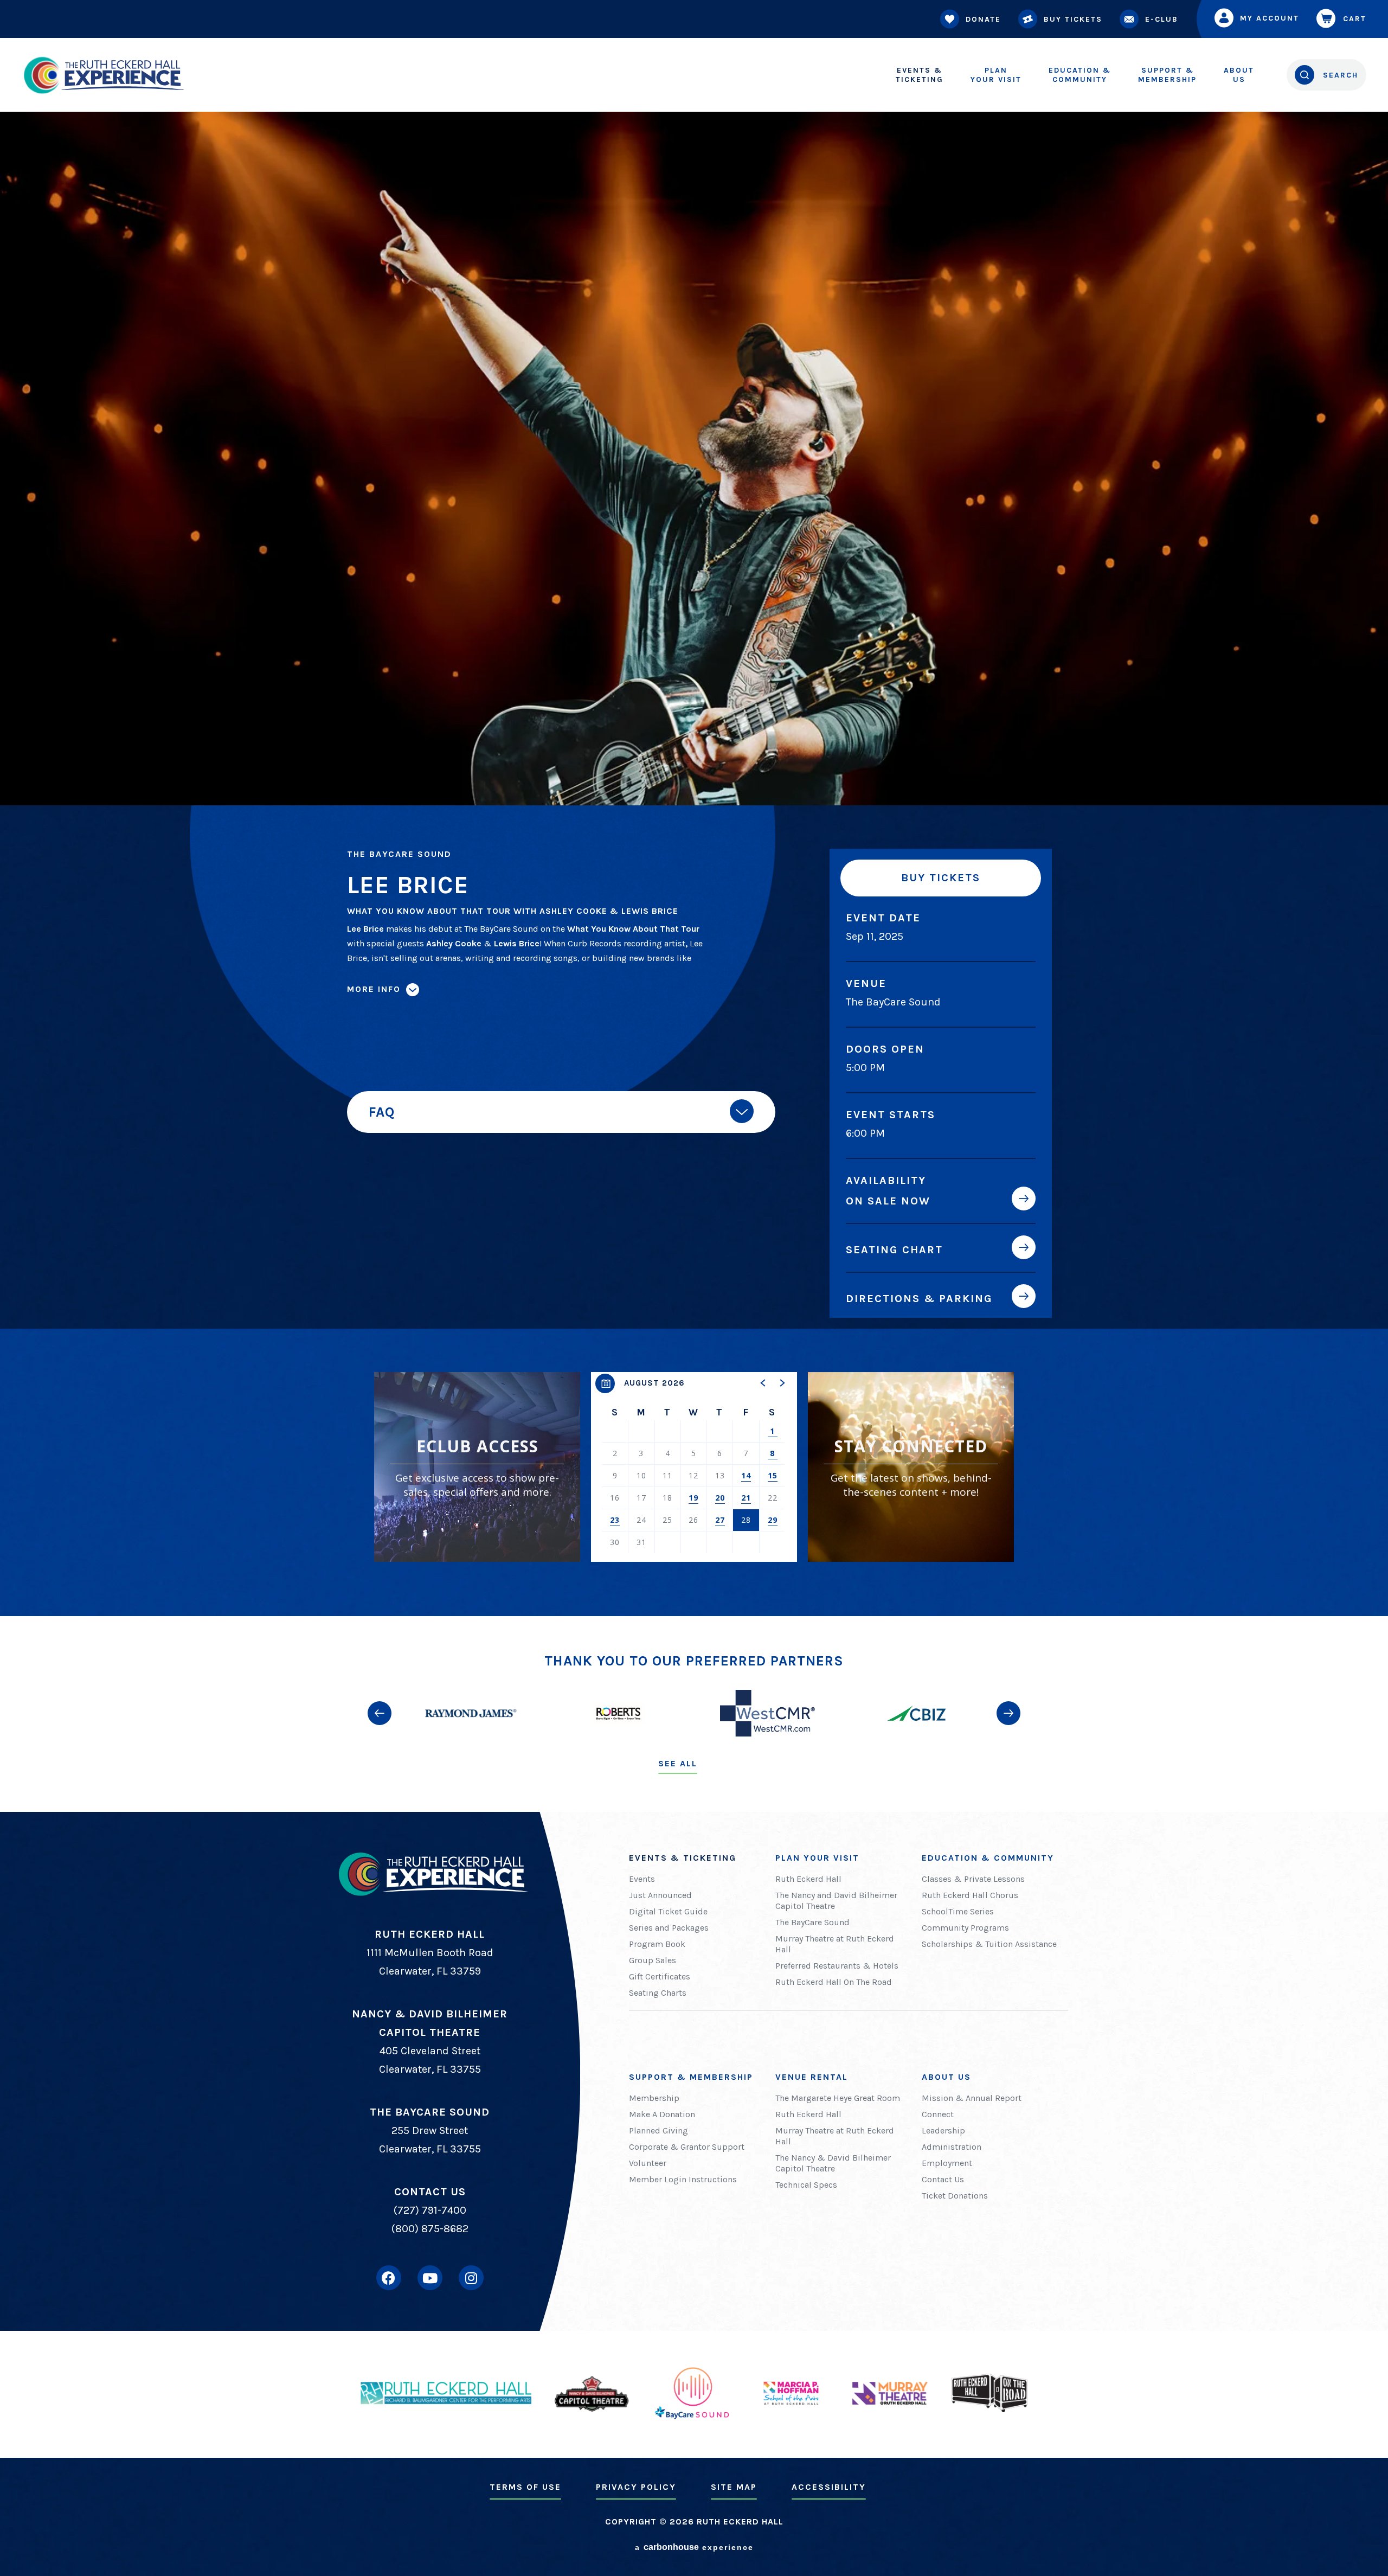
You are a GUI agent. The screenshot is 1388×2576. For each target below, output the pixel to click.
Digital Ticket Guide (668, 1911)
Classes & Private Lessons (973, 1879)
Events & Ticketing (683, 1858)
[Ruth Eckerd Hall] (103, 75)
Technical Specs (806, 2185)
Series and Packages (669, 1928)
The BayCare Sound (812, 1922)
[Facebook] (389, 2278)
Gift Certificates (660, 1976)
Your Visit (996, 75)
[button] (763, 1383)
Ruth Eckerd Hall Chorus (970, 1895)
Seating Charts (658, 1993)
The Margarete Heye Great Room (838, 2098)
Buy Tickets (1073, 19)
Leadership (943, 2130)
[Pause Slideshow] (1011, 1670)
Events (642, 1879)
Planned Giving (658, 2130)
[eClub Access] (477, 1467)
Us (1239, 75)
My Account (1270, 18)
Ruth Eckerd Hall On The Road (834, 1982)
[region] (694, 1467)
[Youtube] (430, 2278)
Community (1080, 75)
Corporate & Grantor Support (687, 2147)
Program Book (657, 1944)
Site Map (734, 2487)
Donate (983, 19)
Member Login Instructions (683, 2179)
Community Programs (965, 1928)
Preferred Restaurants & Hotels (837, 1966)
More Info (374, 989)
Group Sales (653, 1960)
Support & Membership (691, 2077)
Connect (938, 2114)
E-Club (1162, 19)
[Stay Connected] (911, 1467)
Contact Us (943, 2179)
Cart (1355, 19)
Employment (947, 2163)
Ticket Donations (955, 2196)
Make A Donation (662, 2114)
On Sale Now (888, 1201)
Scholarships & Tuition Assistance (989, 1944)
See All (678, 1763)
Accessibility (829, 2487)
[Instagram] (471, 2278)
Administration (952, 2147)
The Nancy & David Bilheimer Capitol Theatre (833, 2163)
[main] (694, 808)
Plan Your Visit (817, 1858)
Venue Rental (812, 2077)
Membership (1167, 75)
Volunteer (648, 2163)
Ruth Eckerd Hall (808, 1879)
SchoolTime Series (958, 1911)
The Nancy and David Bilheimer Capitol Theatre (836, 1901)
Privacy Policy (636, 2487)
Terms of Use (525, 2487)
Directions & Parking (919, 1298)
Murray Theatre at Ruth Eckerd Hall (835, 1944)
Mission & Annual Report (972, 2098)
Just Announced (660, 1895)
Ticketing (920, 75)
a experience (694, 2547)
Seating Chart (894, 1249)
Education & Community (988, 1858)
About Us (946, 2077)
